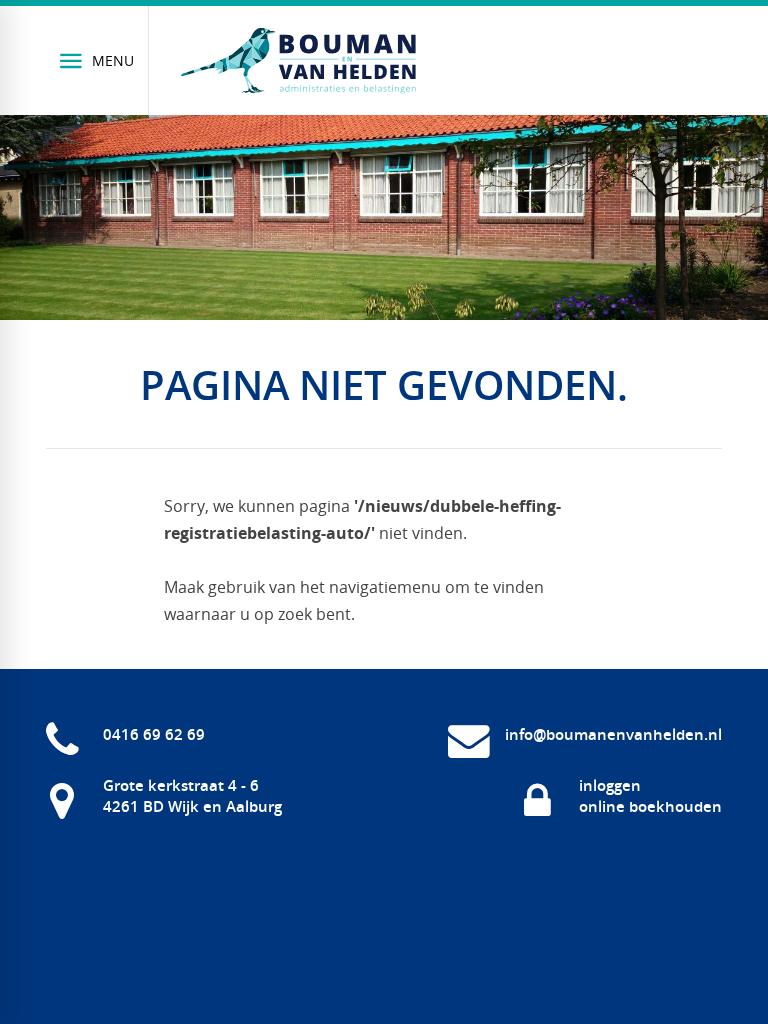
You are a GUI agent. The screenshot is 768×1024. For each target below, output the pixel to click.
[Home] (299, 61)
